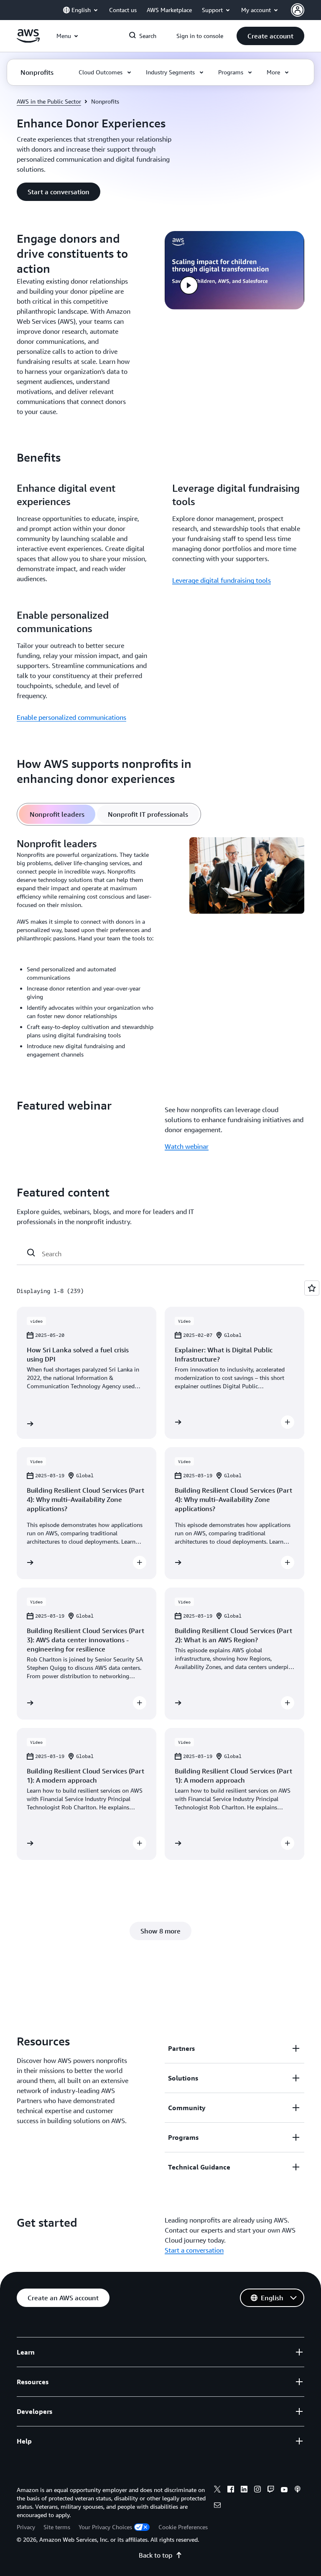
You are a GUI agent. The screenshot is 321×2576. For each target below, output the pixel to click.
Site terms (57, 2527)
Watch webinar (187, 1146)
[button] (270, 36)
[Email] (217, 2506)
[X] (217, 2490)
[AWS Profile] (298, 10)
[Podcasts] (298, 2490)
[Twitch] (271, 2490)
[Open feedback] (312, 1288)
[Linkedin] (244, 2490)
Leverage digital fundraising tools (222, 580)
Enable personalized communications (71, 717)
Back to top (155, 2555)
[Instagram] (257, 2490)
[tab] (57, 814)
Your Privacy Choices (105, 2527)
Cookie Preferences (183, 2527)
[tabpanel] (160, 951)
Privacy (26, 2527)
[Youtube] (284, 2490)
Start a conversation (194, 2250)
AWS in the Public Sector (49, 101)
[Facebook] (231, 2490)
